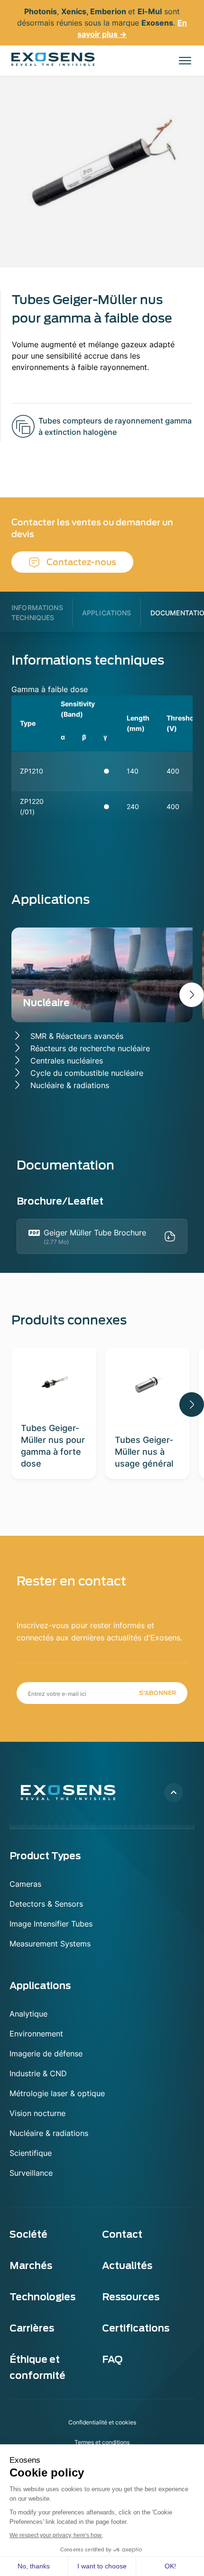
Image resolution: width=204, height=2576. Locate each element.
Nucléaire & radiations (70, 1085)
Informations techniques (37, 612)
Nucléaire (46, 1003)
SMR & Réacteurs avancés (77, 1036)
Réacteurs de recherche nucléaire (90, 1048)
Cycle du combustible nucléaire (87, 1073)
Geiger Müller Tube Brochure (95, 1233)
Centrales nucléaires (67, 1061)
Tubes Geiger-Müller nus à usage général (144, 1452)
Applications (107, 613)
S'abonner (158, 1693)
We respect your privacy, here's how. (56, 2535)
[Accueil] (53, 59)
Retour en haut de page (174, 1792)
